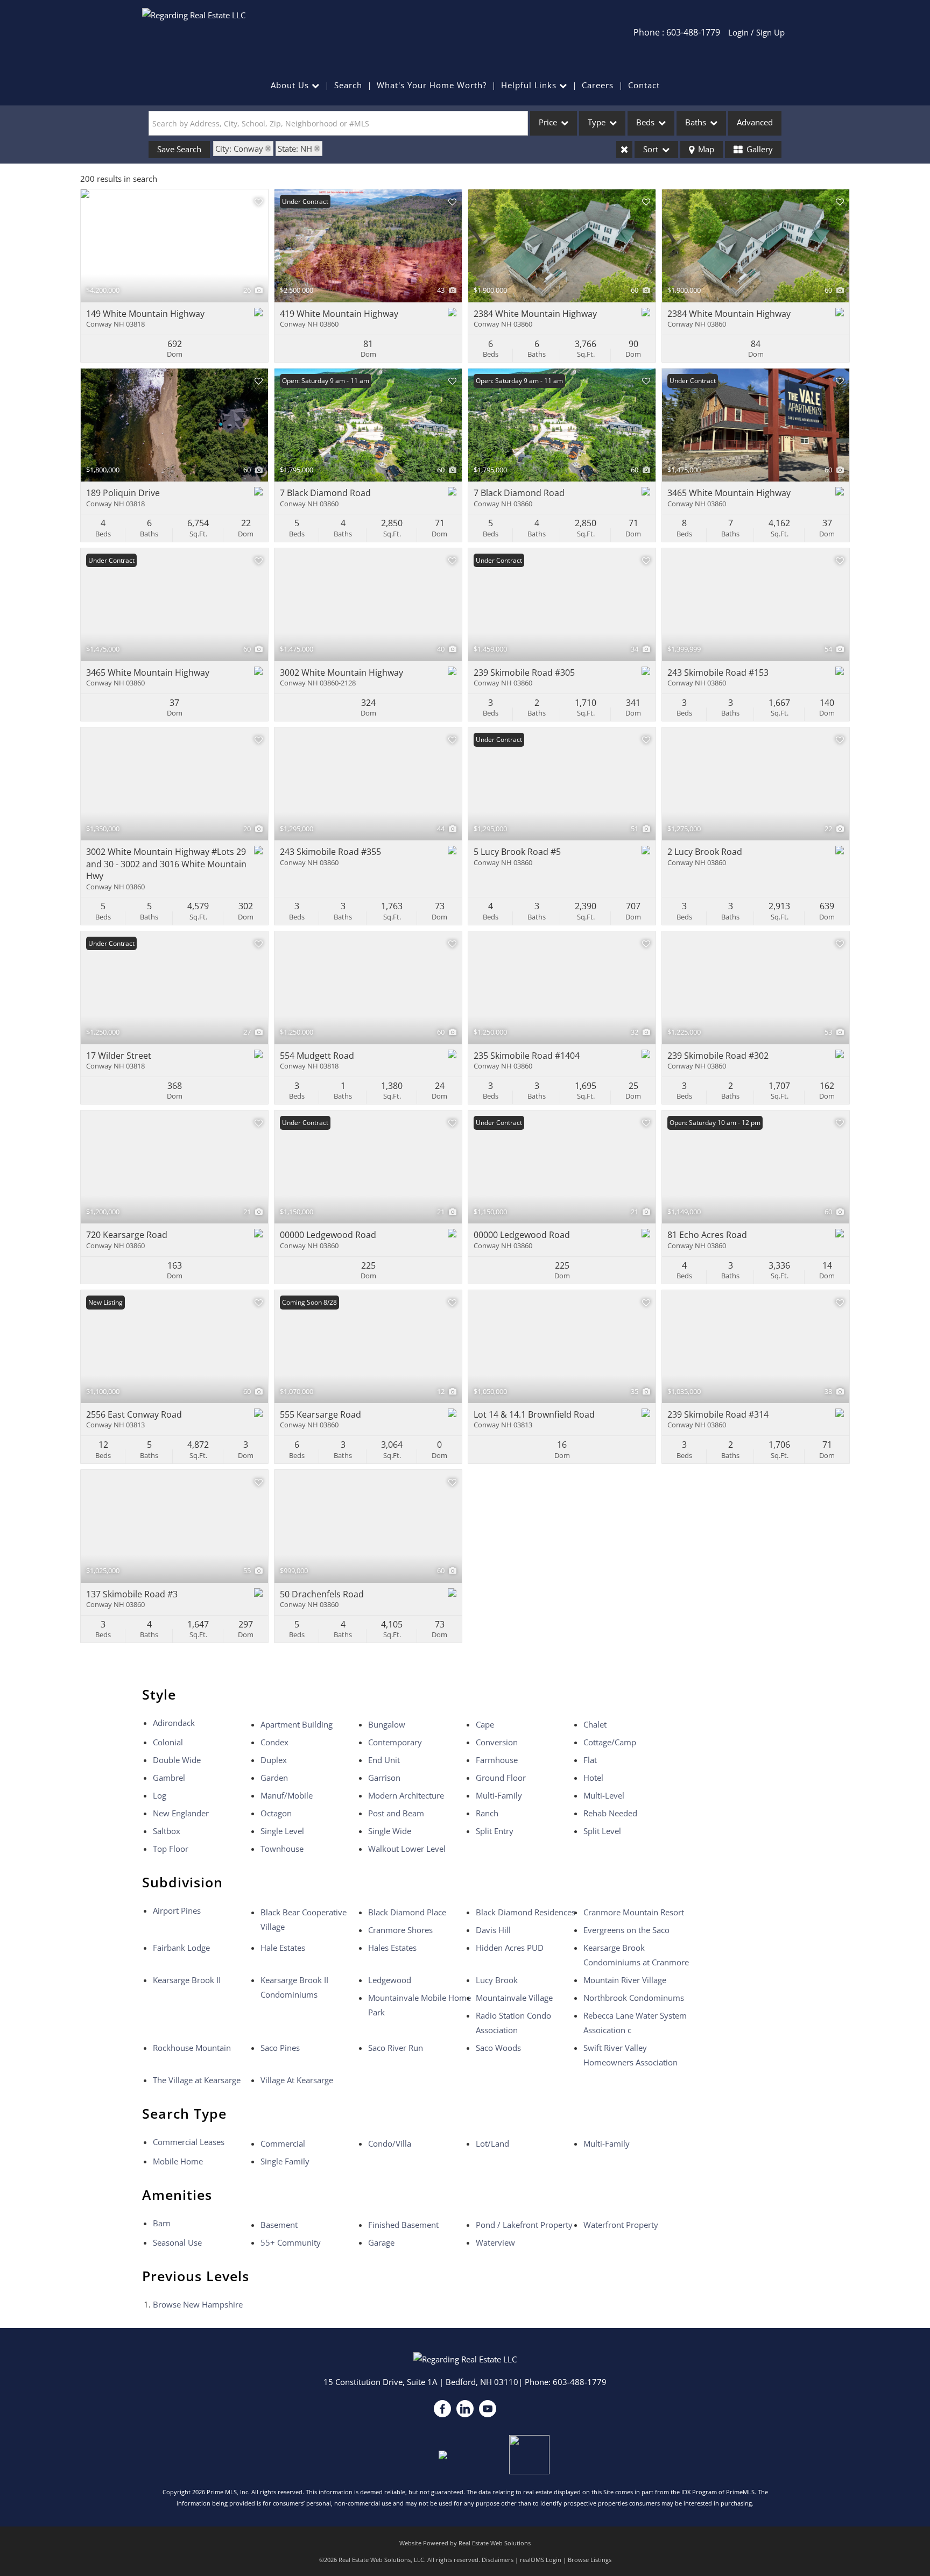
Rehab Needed (610, 1813)
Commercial (283, 2143)
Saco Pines (280, 2048)
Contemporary (395, 1742)
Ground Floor (501, 1778)
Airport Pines (177, 1910)
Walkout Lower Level (407, 1849)
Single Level (282, 1831)
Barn (162, 2223)
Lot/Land (492, 2143)
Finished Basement (403, 2225)
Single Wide (390, 1831)
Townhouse (282, 1849)
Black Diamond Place (407, 1912)
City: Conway (239, 148)
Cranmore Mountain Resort (634, 1912)
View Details (175, 246)
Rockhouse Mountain (192, 2048)
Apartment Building (297, 1724)
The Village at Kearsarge (197, 2080)
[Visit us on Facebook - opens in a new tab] (442, 2409)
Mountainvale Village (514, 1998)
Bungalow (387, 1724)
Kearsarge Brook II (187, 1980)
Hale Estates (283, 1948)
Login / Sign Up (756, 32)
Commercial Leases (189, 2142)
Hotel (593, 1778)
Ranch (487, 1813)
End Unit (384, 1760)
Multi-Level (604, 1795)
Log (160, 1795)
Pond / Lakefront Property (524, 2225)
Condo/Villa (390, 2143)
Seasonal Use (177, 2242)
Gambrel (169, 1778)
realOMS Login (541, 2560)
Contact (644, 85)
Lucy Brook (497, 1980)
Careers (598, 85)
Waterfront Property (621, 2225)
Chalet (595, 1724)
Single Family (285, 2161)
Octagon (276, 1813)
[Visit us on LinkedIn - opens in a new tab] (465, 2409)
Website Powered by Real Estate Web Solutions (465, 2543)
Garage (381, 2242)
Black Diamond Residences (526, 1912)
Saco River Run (396, 2048)
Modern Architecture (406, 1795)
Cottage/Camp (610, 1742)
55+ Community (291, 2242)
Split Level (602, 1831)
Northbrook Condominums (634, 1998)
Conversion (497, 1742)
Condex (274, 1742)
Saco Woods (498, 2048)
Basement (279, 2225)
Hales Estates (392, 1948)
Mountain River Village (625, 1980)
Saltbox (167, 1831)
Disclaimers (498, 2560)
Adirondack (174, 1723)
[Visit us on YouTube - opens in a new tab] (488, 2409)
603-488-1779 (580, 2382)
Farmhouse (497, 1760)
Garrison (384, 1778)
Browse (198, 2304)
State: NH (295, 148)
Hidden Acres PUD (510, 1948)
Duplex (274, 1760)
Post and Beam (396, 1813)
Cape (485, 1724)
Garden (274, 1778)
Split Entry (495, 1831)
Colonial (168, 1742)
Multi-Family (499, 1795)
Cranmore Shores (400, 1930)
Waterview (495, 2242)
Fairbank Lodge (181, 1948)
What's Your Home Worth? (432, 85)
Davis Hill (493, 1930)
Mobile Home (178, 2161)
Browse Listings (590, 2560)
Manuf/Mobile (287, 1795)
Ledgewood (390, 1980)
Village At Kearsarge (297, 2080)
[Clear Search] (624, 150)
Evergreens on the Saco (626, 1930)
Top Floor (171, 1849)
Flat (590, 1760)
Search (348, 85)
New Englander (181, 1813)
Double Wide (177, 1760)
